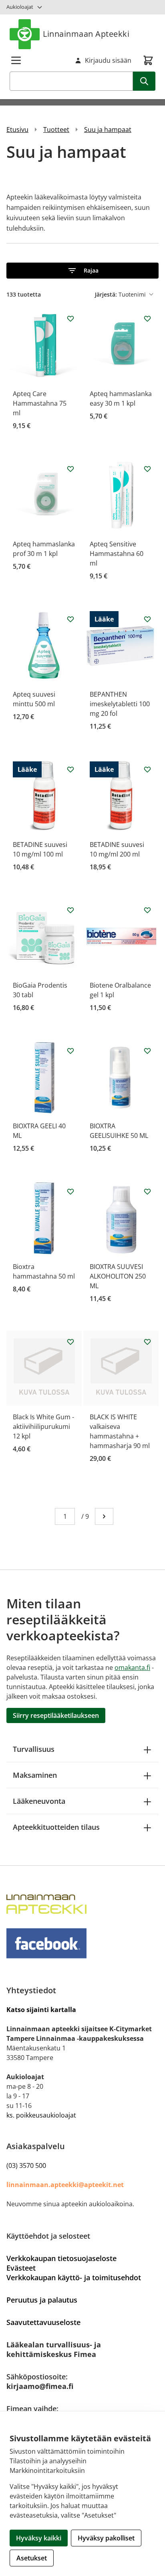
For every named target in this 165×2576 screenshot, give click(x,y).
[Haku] (144, 81)
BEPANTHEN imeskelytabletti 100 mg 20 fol (120, 704)
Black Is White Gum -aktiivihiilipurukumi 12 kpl (43, 1426)
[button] (82, 271)
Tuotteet (56, 129)
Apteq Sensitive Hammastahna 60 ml (117, 554)
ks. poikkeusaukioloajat (41, 2115)
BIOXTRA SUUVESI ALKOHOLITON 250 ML (118, 1276)
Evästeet (21, 2268)
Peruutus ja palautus (42, 2300)
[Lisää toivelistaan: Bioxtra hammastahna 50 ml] (70, 1191)
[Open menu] (16, 60)
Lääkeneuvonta (39, 1801)
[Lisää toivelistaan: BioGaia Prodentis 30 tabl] (70, 910)
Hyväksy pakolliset (106, 2538)
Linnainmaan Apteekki (86, 34)
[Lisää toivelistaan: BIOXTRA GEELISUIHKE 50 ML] (147, 1051)
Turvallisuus (34, 1749)
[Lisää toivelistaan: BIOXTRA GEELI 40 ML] (70, 1051)
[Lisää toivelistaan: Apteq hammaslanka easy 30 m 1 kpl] (147, 319)
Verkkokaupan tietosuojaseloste (61, 2258)
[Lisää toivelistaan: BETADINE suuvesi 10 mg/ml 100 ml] (70, 769)
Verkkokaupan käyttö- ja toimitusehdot (74, 2277)
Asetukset (32, 2558)
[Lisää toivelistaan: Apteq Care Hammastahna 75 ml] (70, 319)
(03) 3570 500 (26, 2166)
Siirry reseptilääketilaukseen (56, 1715)
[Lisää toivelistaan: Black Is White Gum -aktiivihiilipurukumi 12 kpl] (70, 1342)
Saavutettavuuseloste (43, 2322)
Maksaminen (35, 1775)
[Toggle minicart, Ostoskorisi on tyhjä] (148, 60)
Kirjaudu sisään (108, 60)
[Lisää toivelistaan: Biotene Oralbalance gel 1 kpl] (147, 910)
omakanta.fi (132, 1668)
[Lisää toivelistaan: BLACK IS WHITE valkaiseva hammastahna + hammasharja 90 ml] (147, 1342)
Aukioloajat (20, 7)
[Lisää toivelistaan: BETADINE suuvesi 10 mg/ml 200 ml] (147, 769)
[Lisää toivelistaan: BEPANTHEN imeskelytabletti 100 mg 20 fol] (147, 619)
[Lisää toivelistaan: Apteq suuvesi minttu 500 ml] (70, 619)
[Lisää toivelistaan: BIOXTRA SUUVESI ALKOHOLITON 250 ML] (147, 1191)
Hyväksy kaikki (39, 2538)
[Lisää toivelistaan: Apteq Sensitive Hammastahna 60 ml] (147, 469)
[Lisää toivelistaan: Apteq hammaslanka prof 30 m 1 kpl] (70, 469)
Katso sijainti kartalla (41, 2010)
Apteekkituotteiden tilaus (56, 1827)
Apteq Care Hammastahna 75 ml (40, 403)
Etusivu (17, 129)
